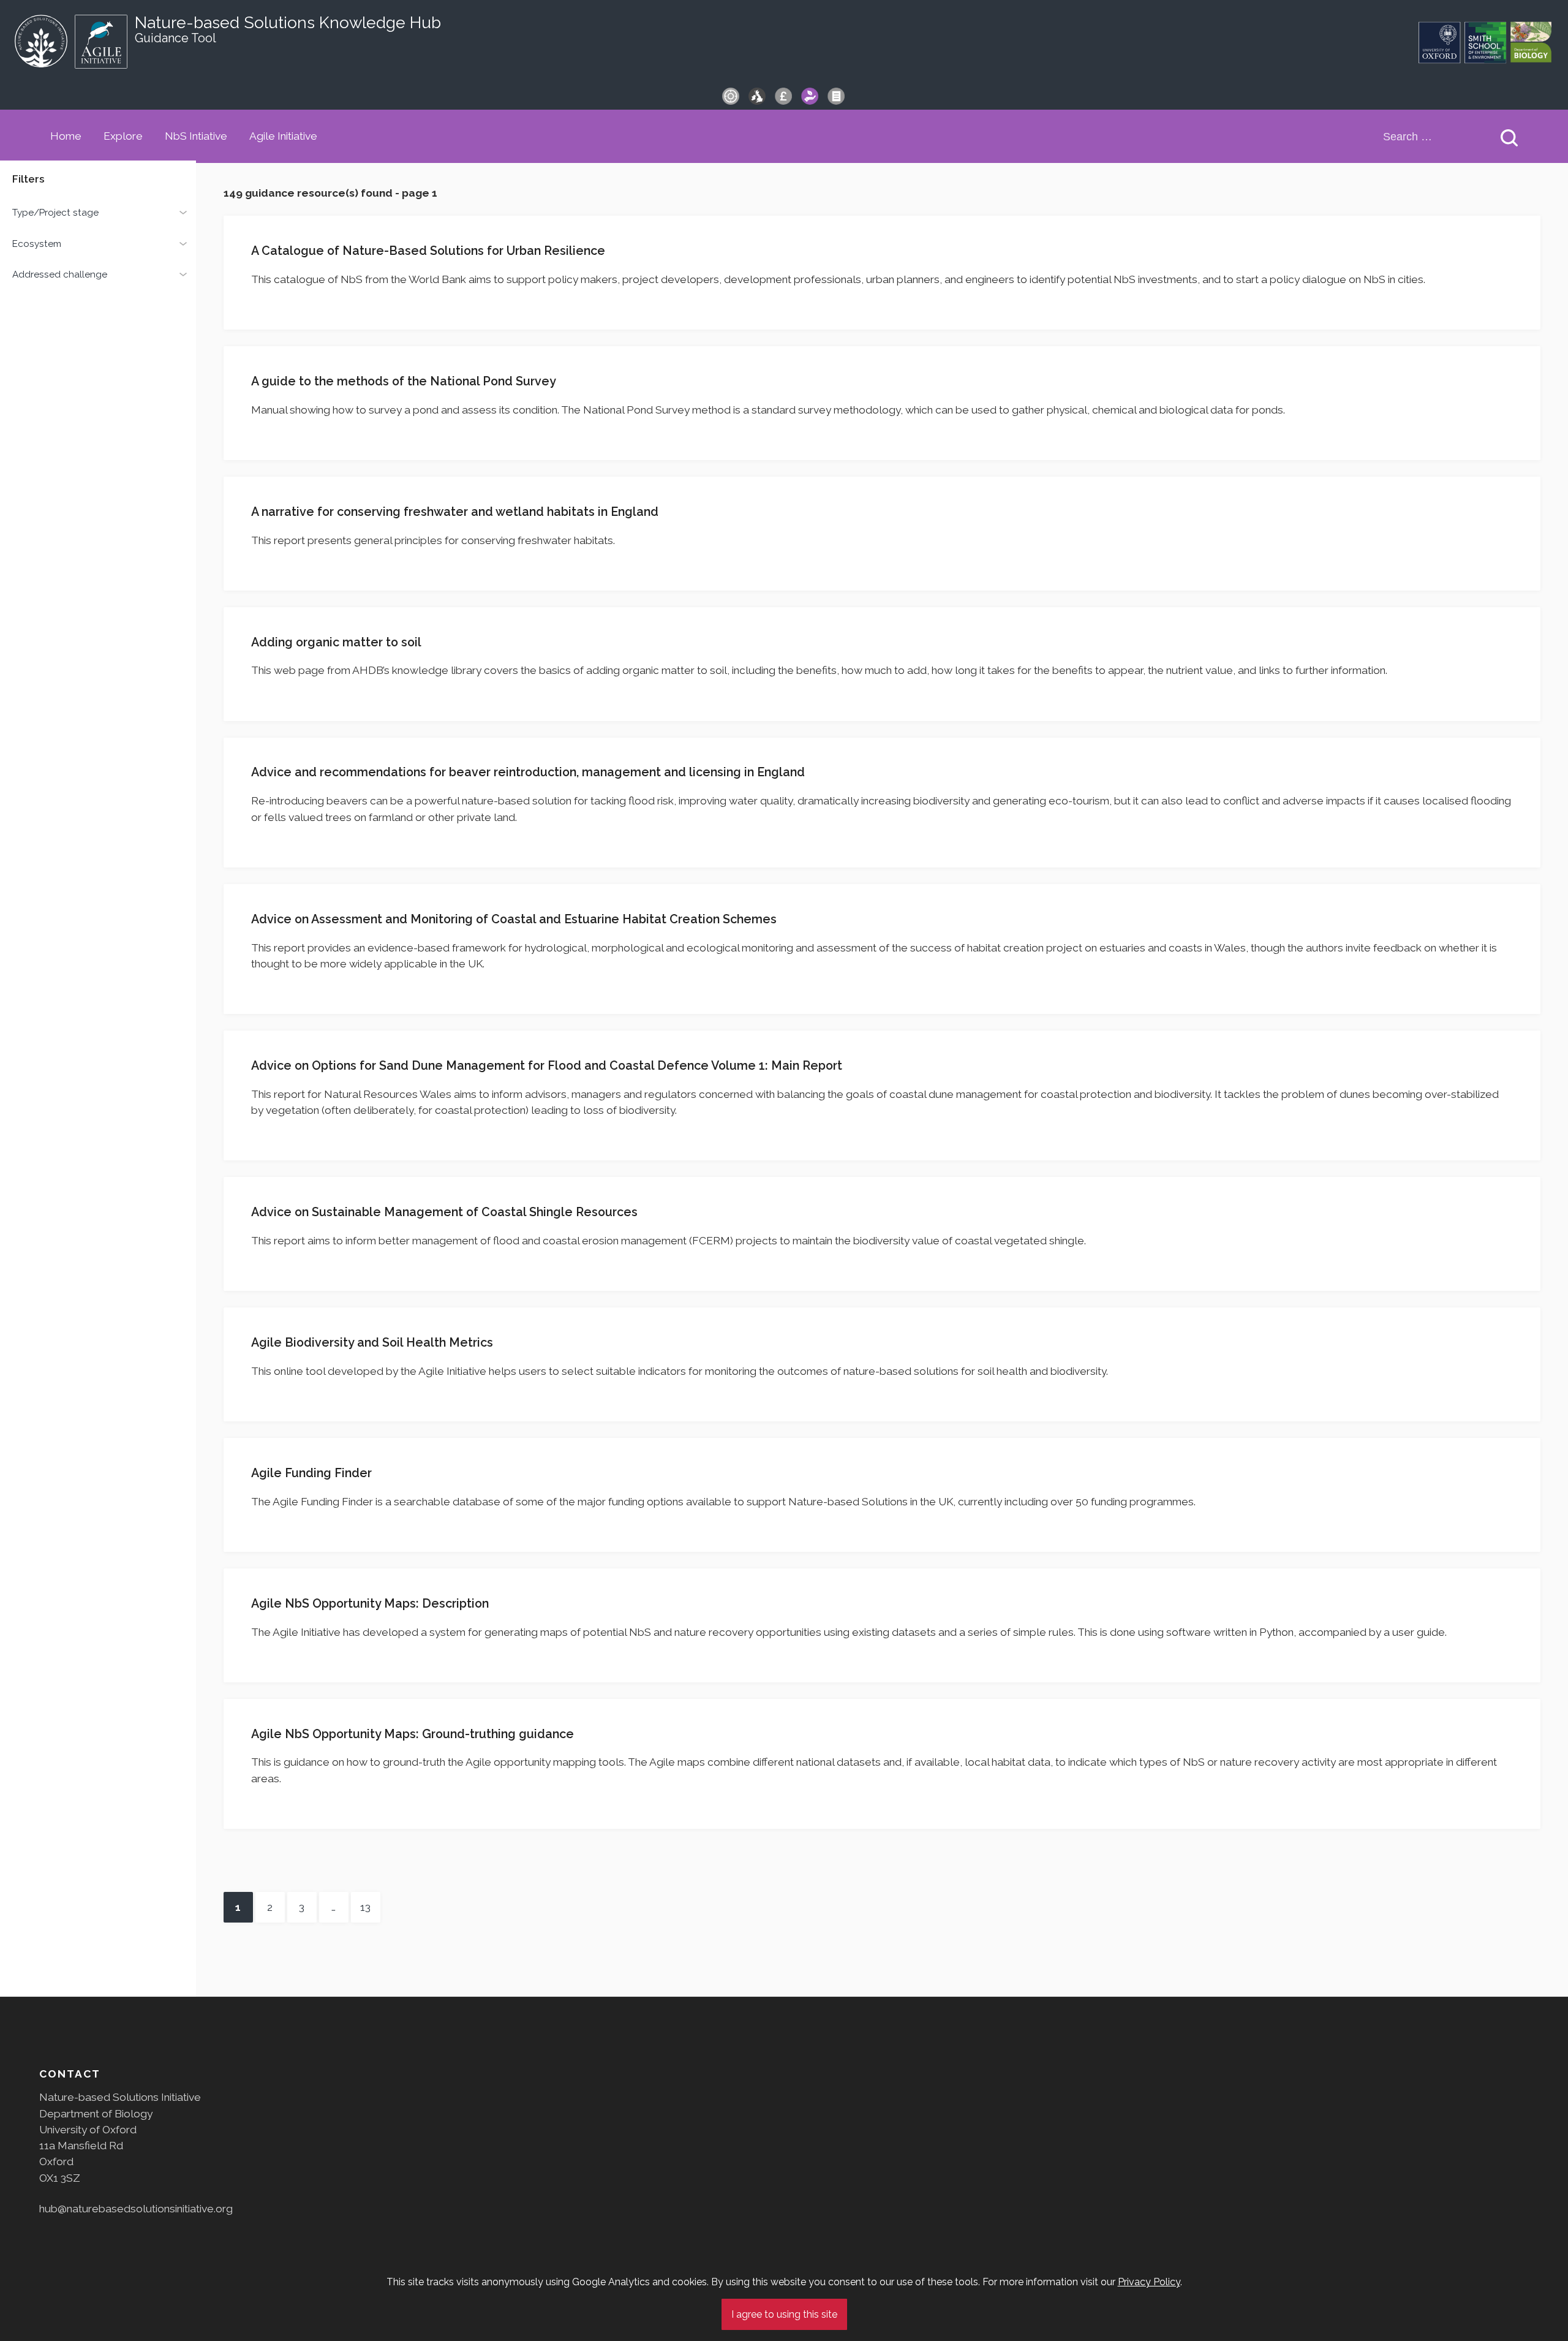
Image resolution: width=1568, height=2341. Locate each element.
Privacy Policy (1149, 2282)
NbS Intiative (196, 136)
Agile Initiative (283, 136)
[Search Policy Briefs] (836, 96)
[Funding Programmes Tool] (783, 96)
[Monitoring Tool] (731, 96)
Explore (123, 136)
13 (361, 1907)
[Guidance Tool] (810, 96)
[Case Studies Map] (757, 96)
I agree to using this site (784, 2314)
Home (66, 136)
